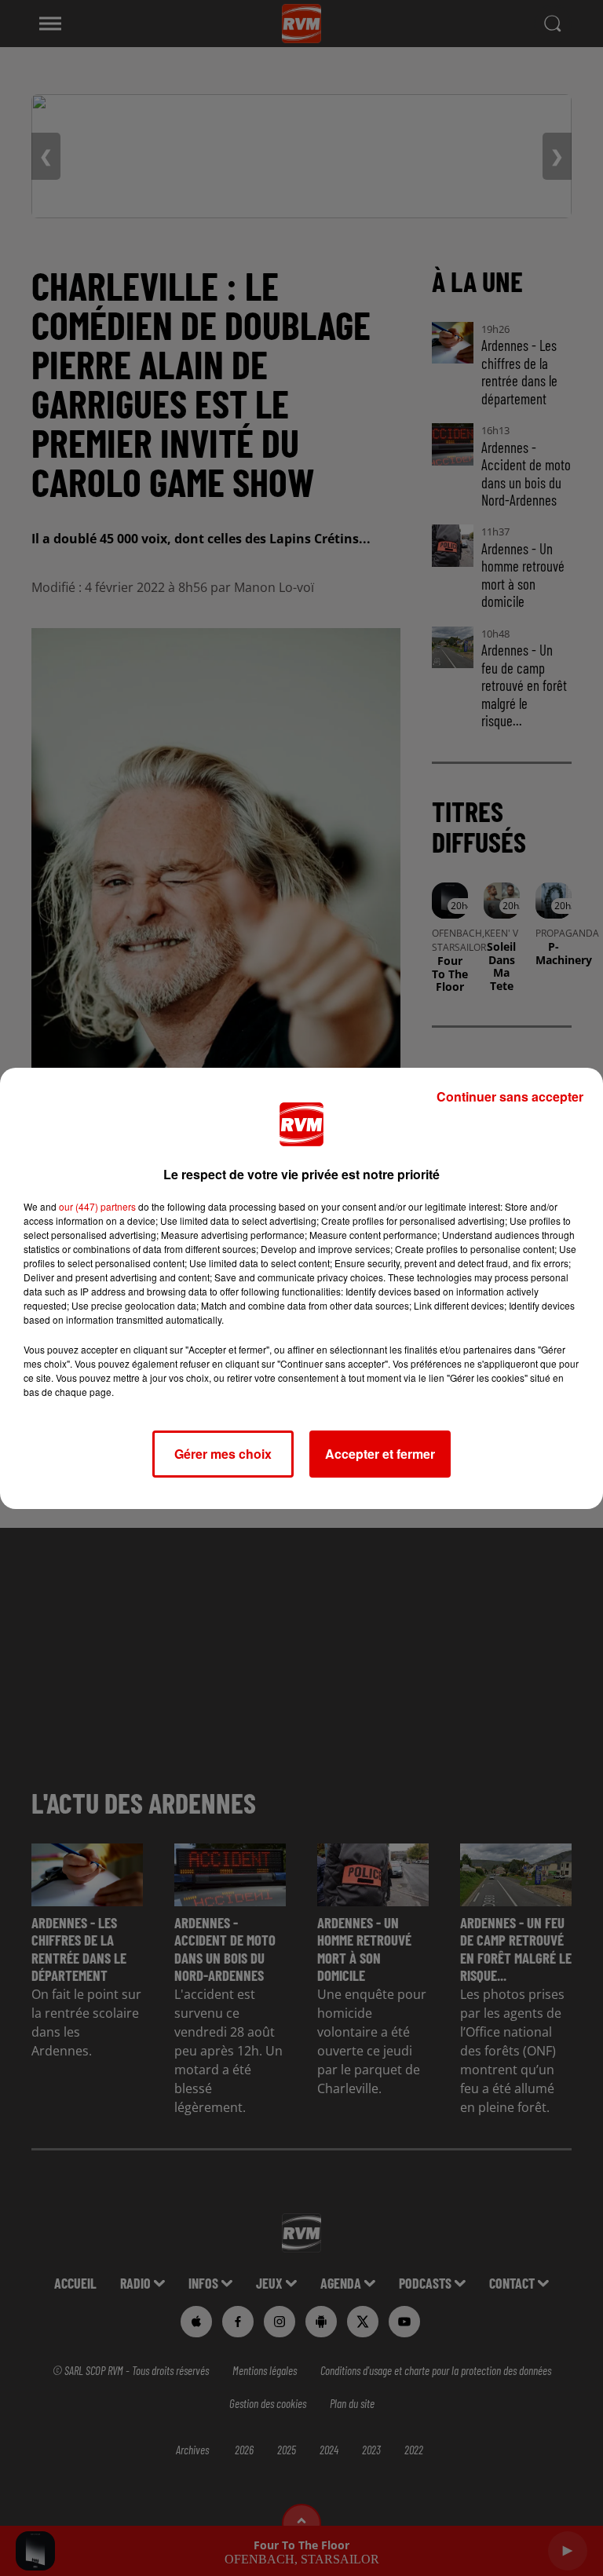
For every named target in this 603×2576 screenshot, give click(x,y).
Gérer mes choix (223, 1454)
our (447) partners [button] (97, 1206)
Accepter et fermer (380, 1454)
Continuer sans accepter (510, 1096)
